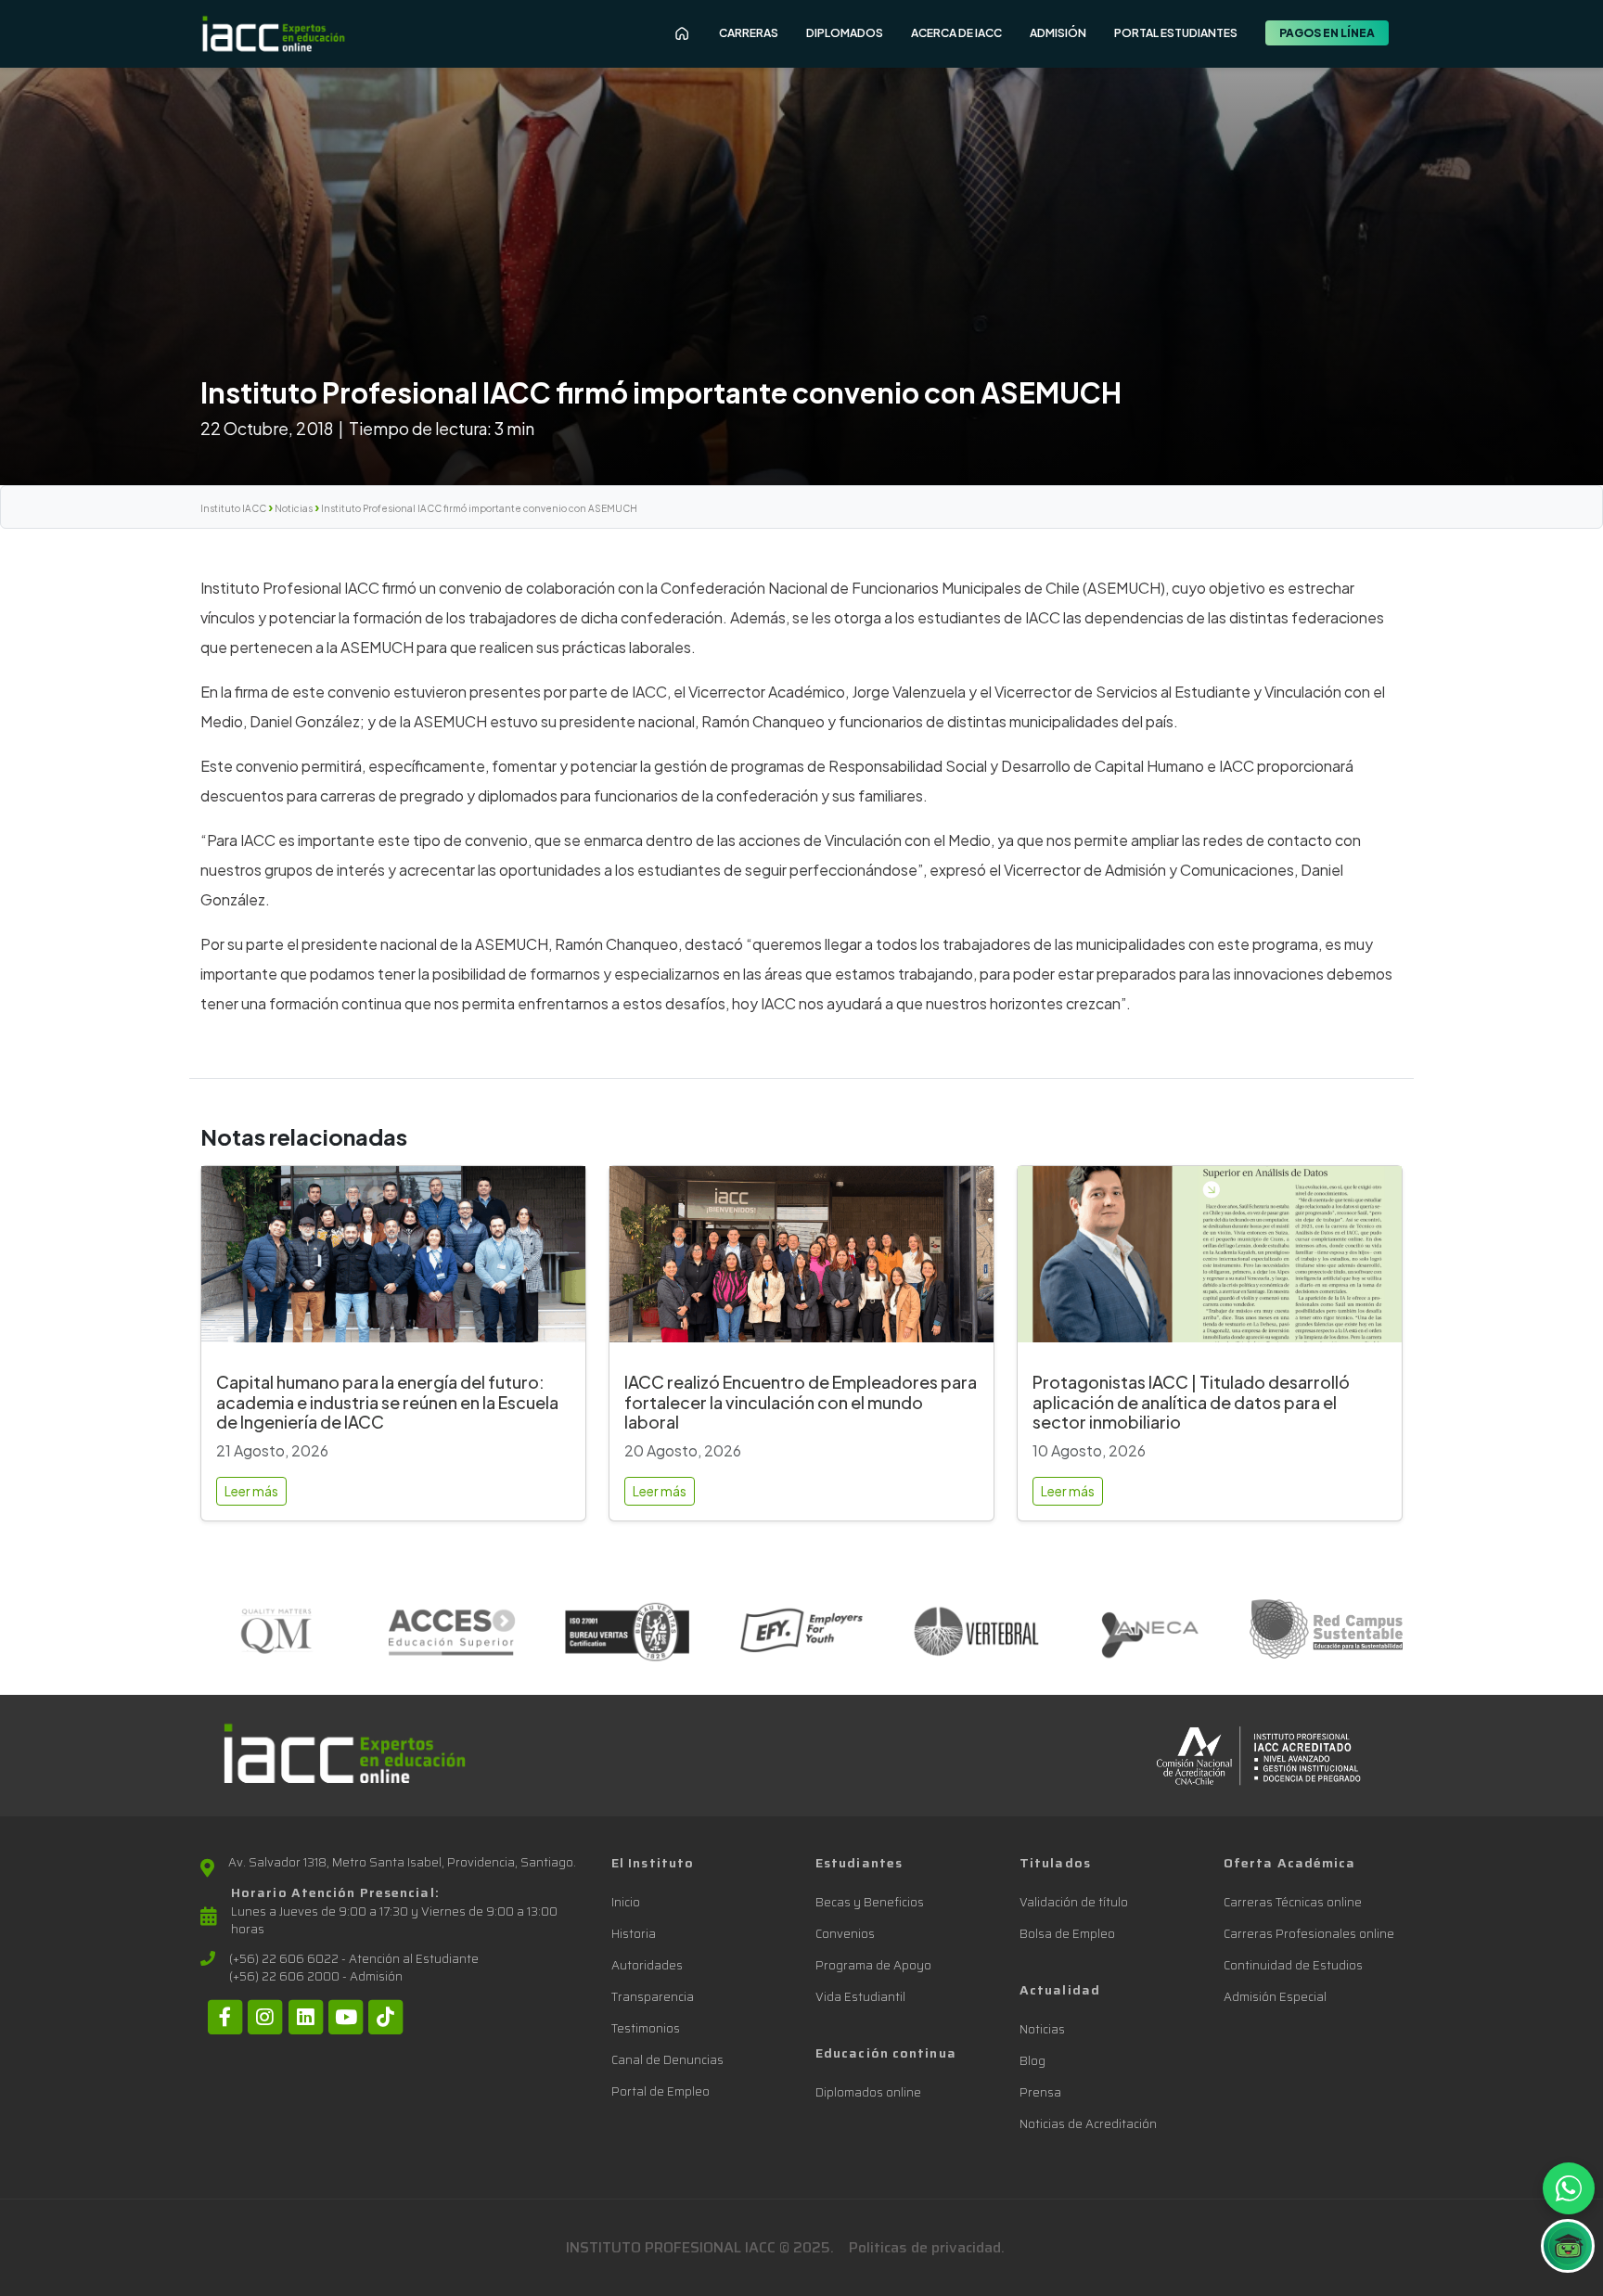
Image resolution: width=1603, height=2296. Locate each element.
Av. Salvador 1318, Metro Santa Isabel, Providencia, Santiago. (402, 1863)
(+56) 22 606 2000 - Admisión (316, 1977)
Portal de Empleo (660, 2091)
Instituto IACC (233, 508)
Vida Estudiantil (860, 1997)
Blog (1032, 2061)
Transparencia (653, 1997)
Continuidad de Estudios (1293, 1965)
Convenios (845, 1934)
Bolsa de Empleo (1067, 1934)
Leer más (251, 1491)
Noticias (294, 508)
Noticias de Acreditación (1088, 2124)
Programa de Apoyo (873, 1965)
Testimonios (646, 2028)
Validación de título (1074, 1902)
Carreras (749, 33)
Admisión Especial (1275, 1997)
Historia (634, 1934)
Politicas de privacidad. (927, 2247)
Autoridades (647, 1965)
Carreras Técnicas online (1293, 1902)
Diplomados (845, 33)
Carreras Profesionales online (1309, 1934)
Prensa (1040, 2092)
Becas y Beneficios (870, 1902)
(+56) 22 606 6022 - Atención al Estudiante (354, 1959)
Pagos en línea (1327, 33)
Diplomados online (868, 2092)
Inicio (626, 1902)
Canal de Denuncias (667, 2060)
